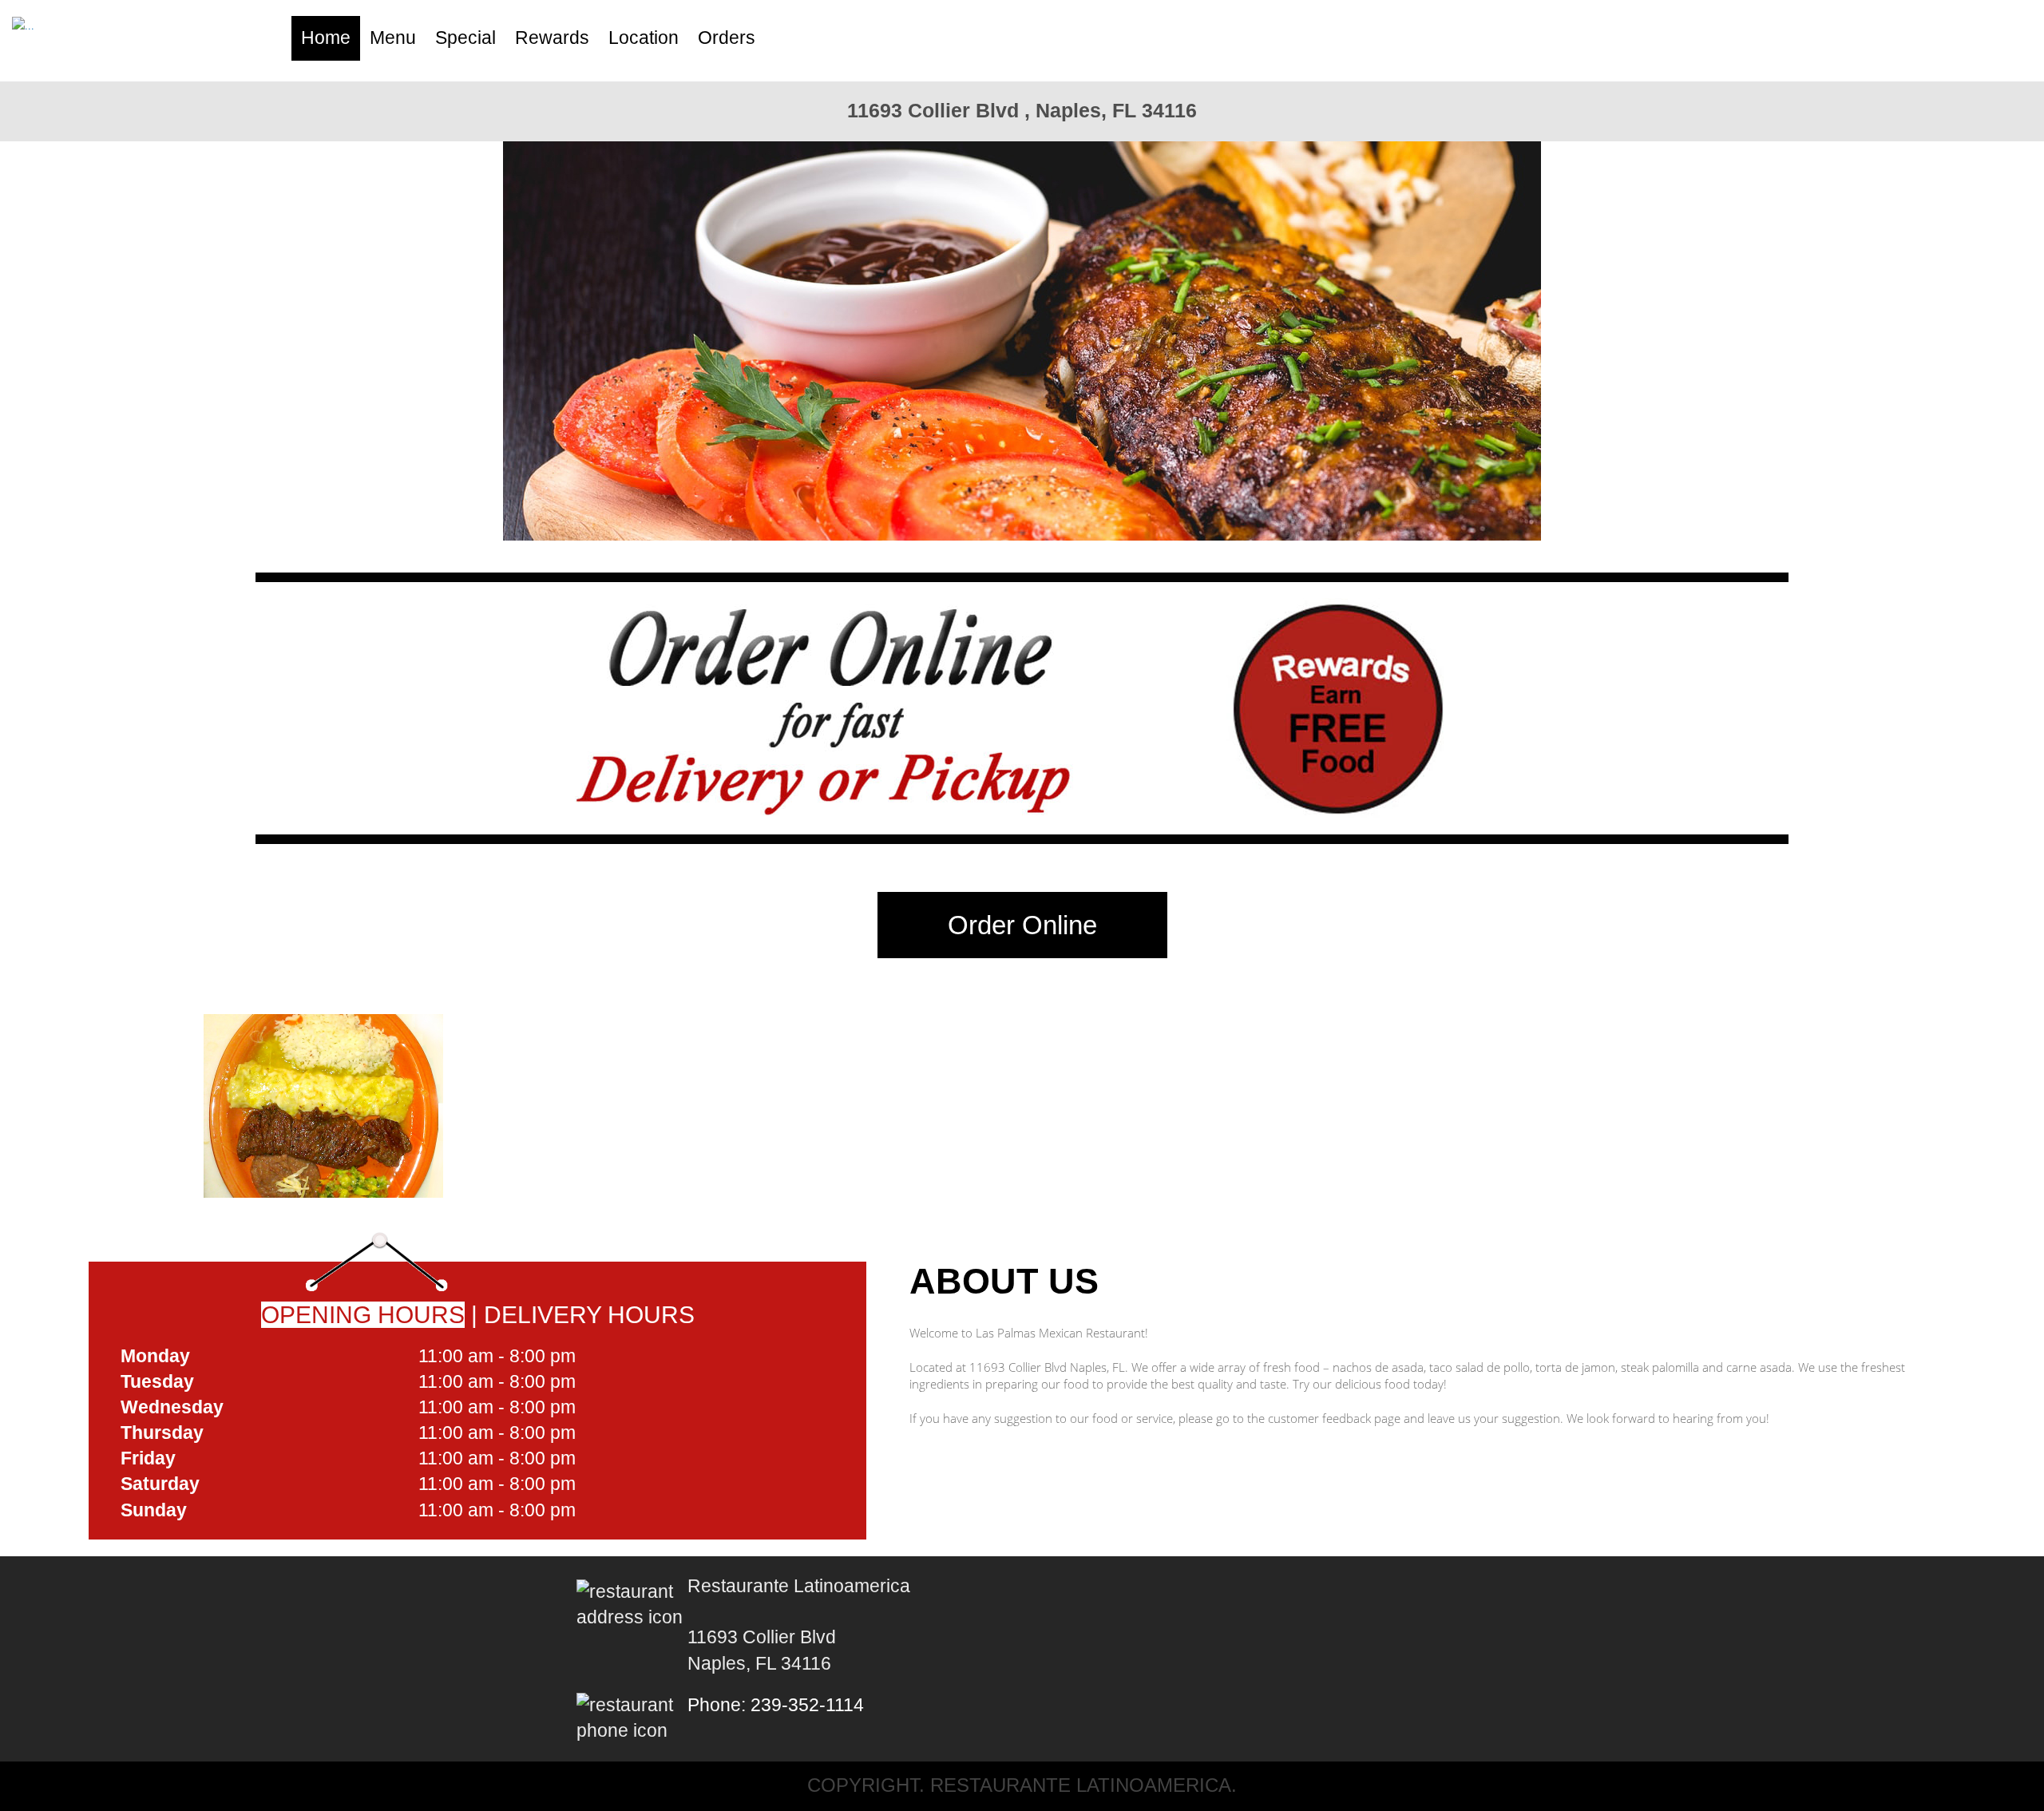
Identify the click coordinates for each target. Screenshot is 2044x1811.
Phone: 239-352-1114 (776, 1705)
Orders (727, 38)
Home (326, 38)
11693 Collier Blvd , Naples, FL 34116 (1022, 110)
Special (465, 38)
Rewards (552, 38)
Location (644, 38)
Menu (393, 38)
